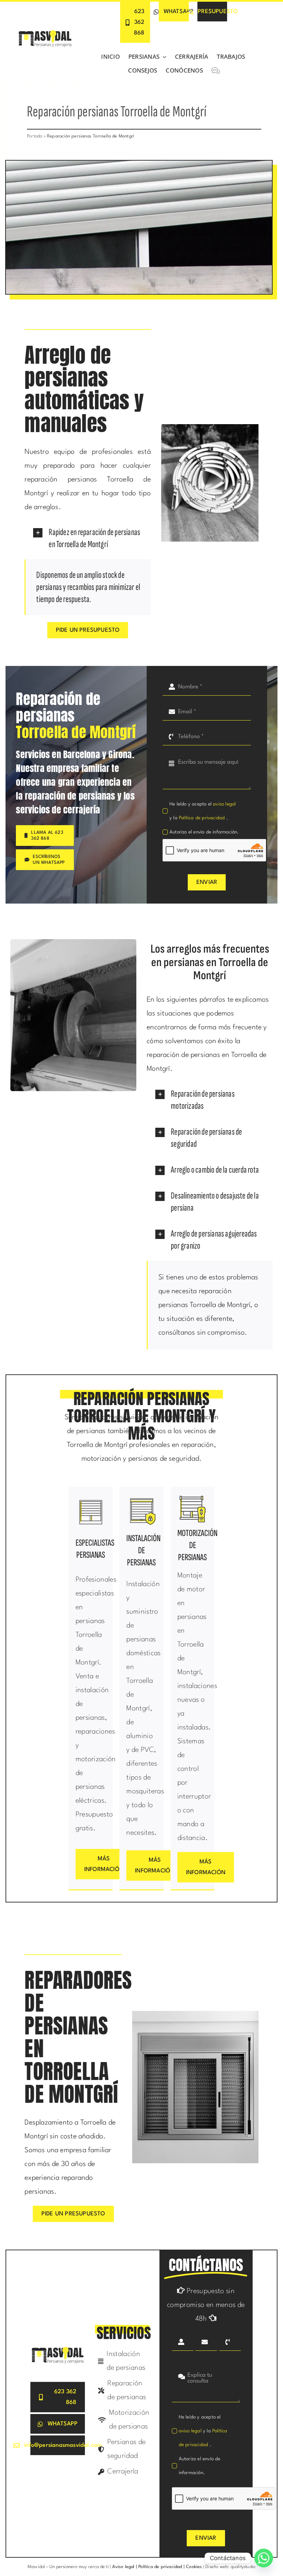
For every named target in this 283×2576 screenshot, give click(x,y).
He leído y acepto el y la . (203, 811)
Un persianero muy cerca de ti (79, 2567)
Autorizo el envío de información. (204, 832)
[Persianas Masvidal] (45, 32)
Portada (35, 136)
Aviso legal (123, 2567)
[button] (87, 538)
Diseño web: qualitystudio (230, 2567)
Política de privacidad (203, 818)
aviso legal (224, 804)
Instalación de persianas (143, 1551)
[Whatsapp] (264, 2558)
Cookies (194, 2567)
